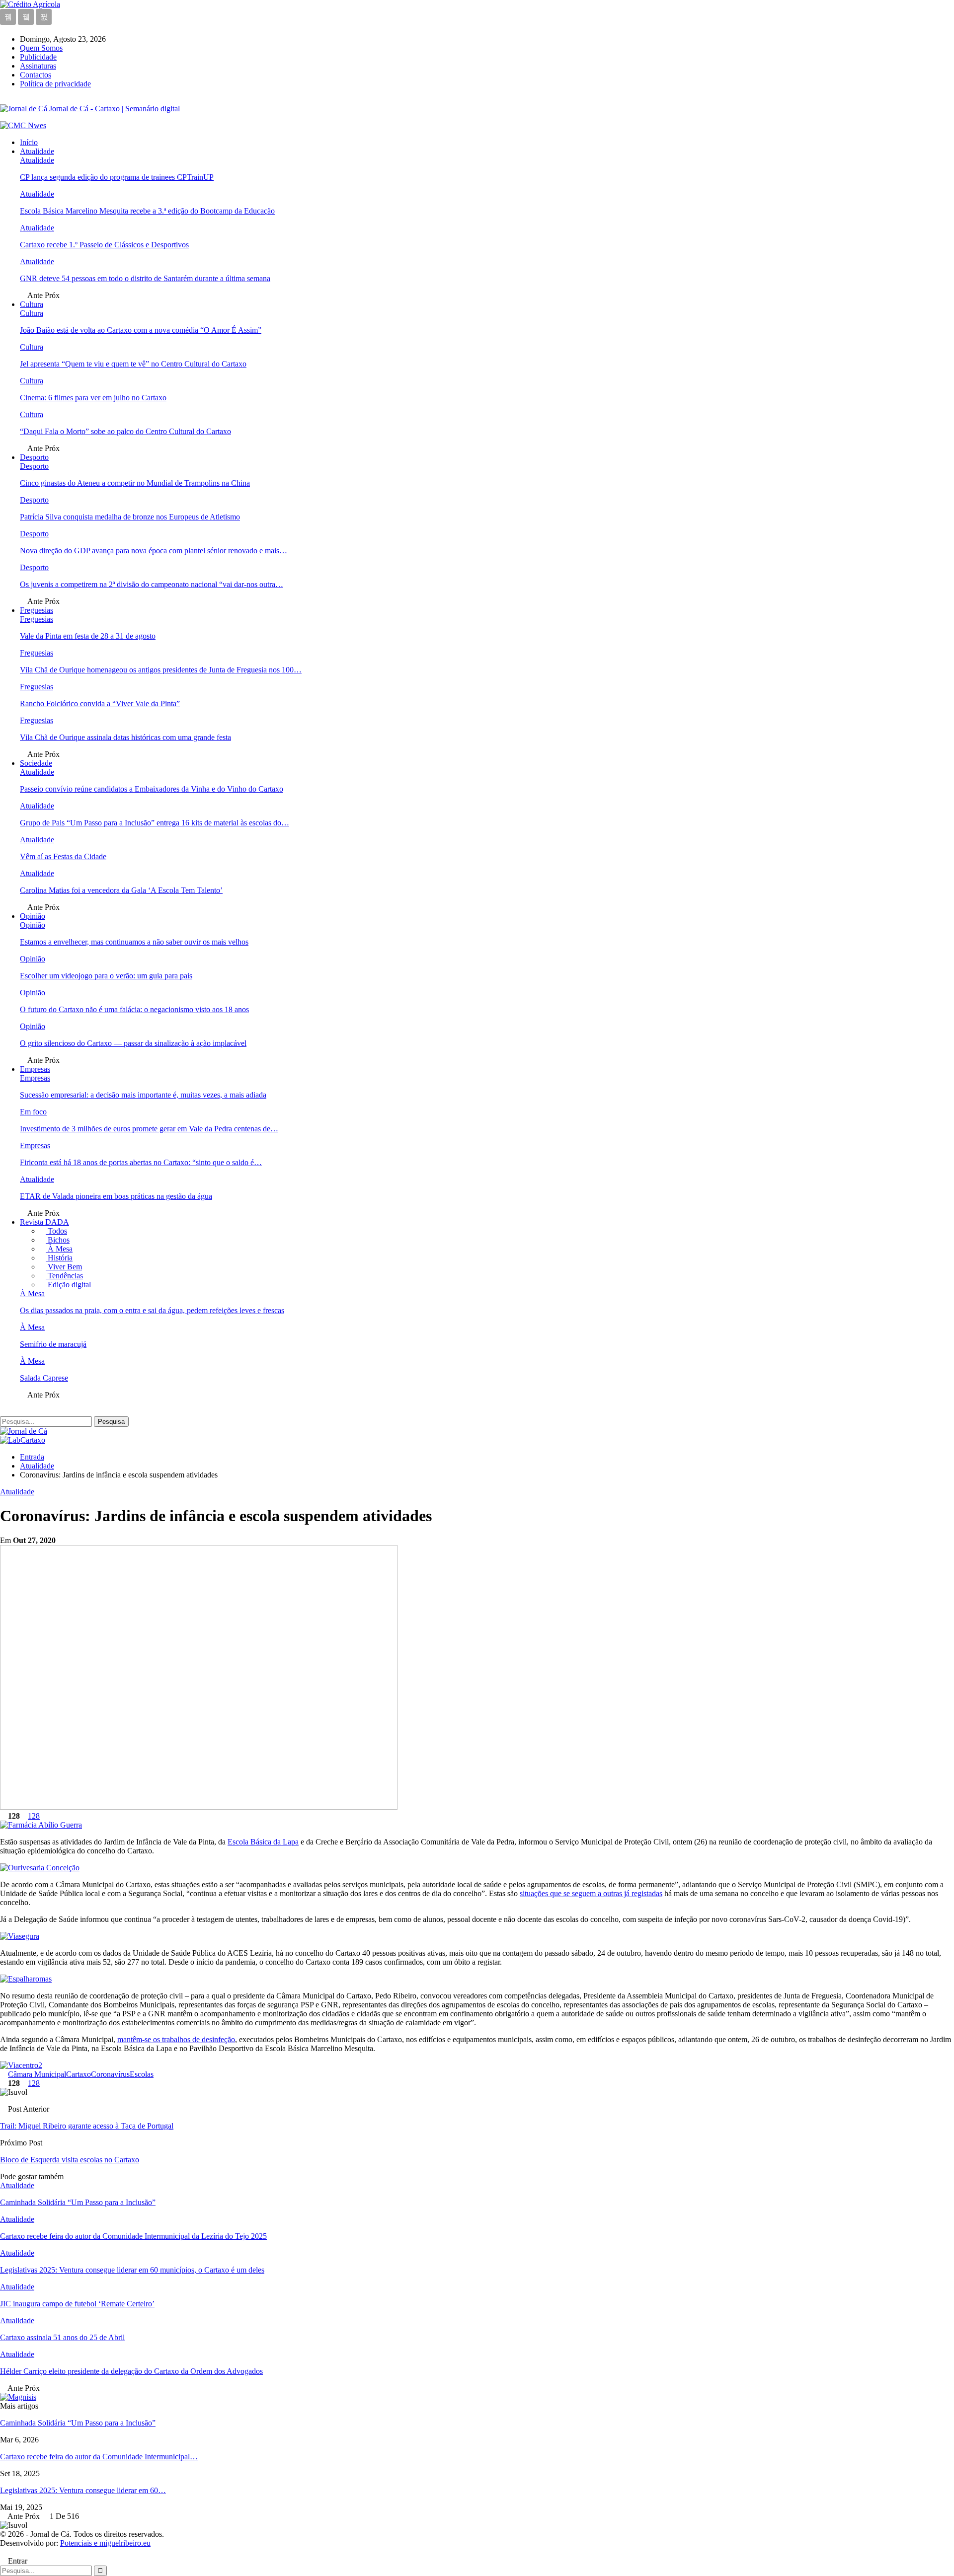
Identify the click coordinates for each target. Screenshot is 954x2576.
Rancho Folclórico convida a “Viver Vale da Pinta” (100, 703)
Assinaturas (38, 66)
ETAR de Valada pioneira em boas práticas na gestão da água (116, 1196)
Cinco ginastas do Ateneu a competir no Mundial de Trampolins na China (135, 483)
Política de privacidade (55, 84)
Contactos (36, 75)
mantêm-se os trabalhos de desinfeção (176, 2039)
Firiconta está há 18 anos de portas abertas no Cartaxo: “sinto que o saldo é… (141, 1162)
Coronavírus (110, 2074)
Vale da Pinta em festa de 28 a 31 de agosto (88, 636)
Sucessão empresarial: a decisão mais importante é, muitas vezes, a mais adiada (143, 1095)
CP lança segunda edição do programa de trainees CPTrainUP (117, 177)
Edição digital (68, 1285)
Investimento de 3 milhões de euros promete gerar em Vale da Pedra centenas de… (149, 1129)
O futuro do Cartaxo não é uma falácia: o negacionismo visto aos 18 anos (134, 1009)
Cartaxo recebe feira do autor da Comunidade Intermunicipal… (99, 2457)
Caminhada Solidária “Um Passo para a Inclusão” (78, 2423)
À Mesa (59, 1249)
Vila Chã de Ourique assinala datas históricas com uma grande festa (125, 737)
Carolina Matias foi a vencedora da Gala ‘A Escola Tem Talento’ (121, 890)
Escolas (142, 2074)
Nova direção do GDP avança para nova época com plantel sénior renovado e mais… (154, 551)
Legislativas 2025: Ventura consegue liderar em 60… (83, 2490)
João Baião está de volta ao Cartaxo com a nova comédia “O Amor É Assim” (141, 330)
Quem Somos (41, 48)
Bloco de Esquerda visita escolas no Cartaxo (70, 2160)
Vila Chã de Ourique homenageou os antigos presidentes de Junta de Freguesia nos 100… (161, 670)
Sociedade (36, 763)
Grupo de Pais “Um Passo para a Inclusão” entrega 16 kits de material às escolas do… (155, 823)
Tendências (64, 1276)
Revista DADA (44, 1222)
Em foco (33, 1112)
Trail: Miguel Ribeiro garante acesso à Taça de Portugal (87, 2126)
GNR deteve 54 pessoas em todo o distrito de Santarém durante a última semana (145, 278)
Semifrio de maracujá (53, 1344)
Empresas (35, 1069)
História (59, 1258)
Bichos (58, 1240)
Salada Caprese (44, 1378)
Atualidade (37, 151)
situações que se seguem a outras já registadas (591, 1893)
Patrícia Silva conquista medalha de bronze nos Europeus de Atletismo (130, 517)
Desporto (34, 457)
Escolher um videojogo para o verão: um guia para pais (106, 976)
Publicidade (38, 57)
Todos (56, 1231)
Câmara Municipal (37, 2074)
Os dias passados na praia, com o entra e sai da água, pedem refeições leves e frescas (152, 1310)
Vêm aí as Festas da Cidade (63, 856)
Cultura (32, 304)
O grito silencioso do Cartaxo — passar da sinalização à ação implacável (133, 1043)
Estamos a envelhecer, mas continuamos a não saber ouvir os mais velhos (134, 942)
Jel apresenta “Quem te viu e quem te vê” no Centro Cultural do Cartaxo (133, 364)
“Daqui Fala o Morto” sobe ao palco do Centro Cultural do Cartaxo (125, 431)
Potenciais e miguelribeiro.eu (105, 2543)
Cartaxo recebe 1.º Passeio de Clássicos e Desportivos (104, 245)
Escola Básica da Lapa (263, 1842)
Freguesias (37, 610)
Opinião (33, 916)
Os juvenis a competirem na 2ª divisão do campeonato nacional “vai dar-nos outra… (152, 584)
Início (29, 142)
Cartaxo (79, 2074)
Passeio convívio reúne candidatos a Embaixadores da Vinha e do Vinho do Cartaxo (152, 789)
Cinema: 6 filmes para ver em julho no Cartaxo (93, 398)
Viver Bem (64, 1267)
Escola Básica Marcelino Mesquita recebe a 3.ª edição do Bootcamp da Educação (147, 211)
